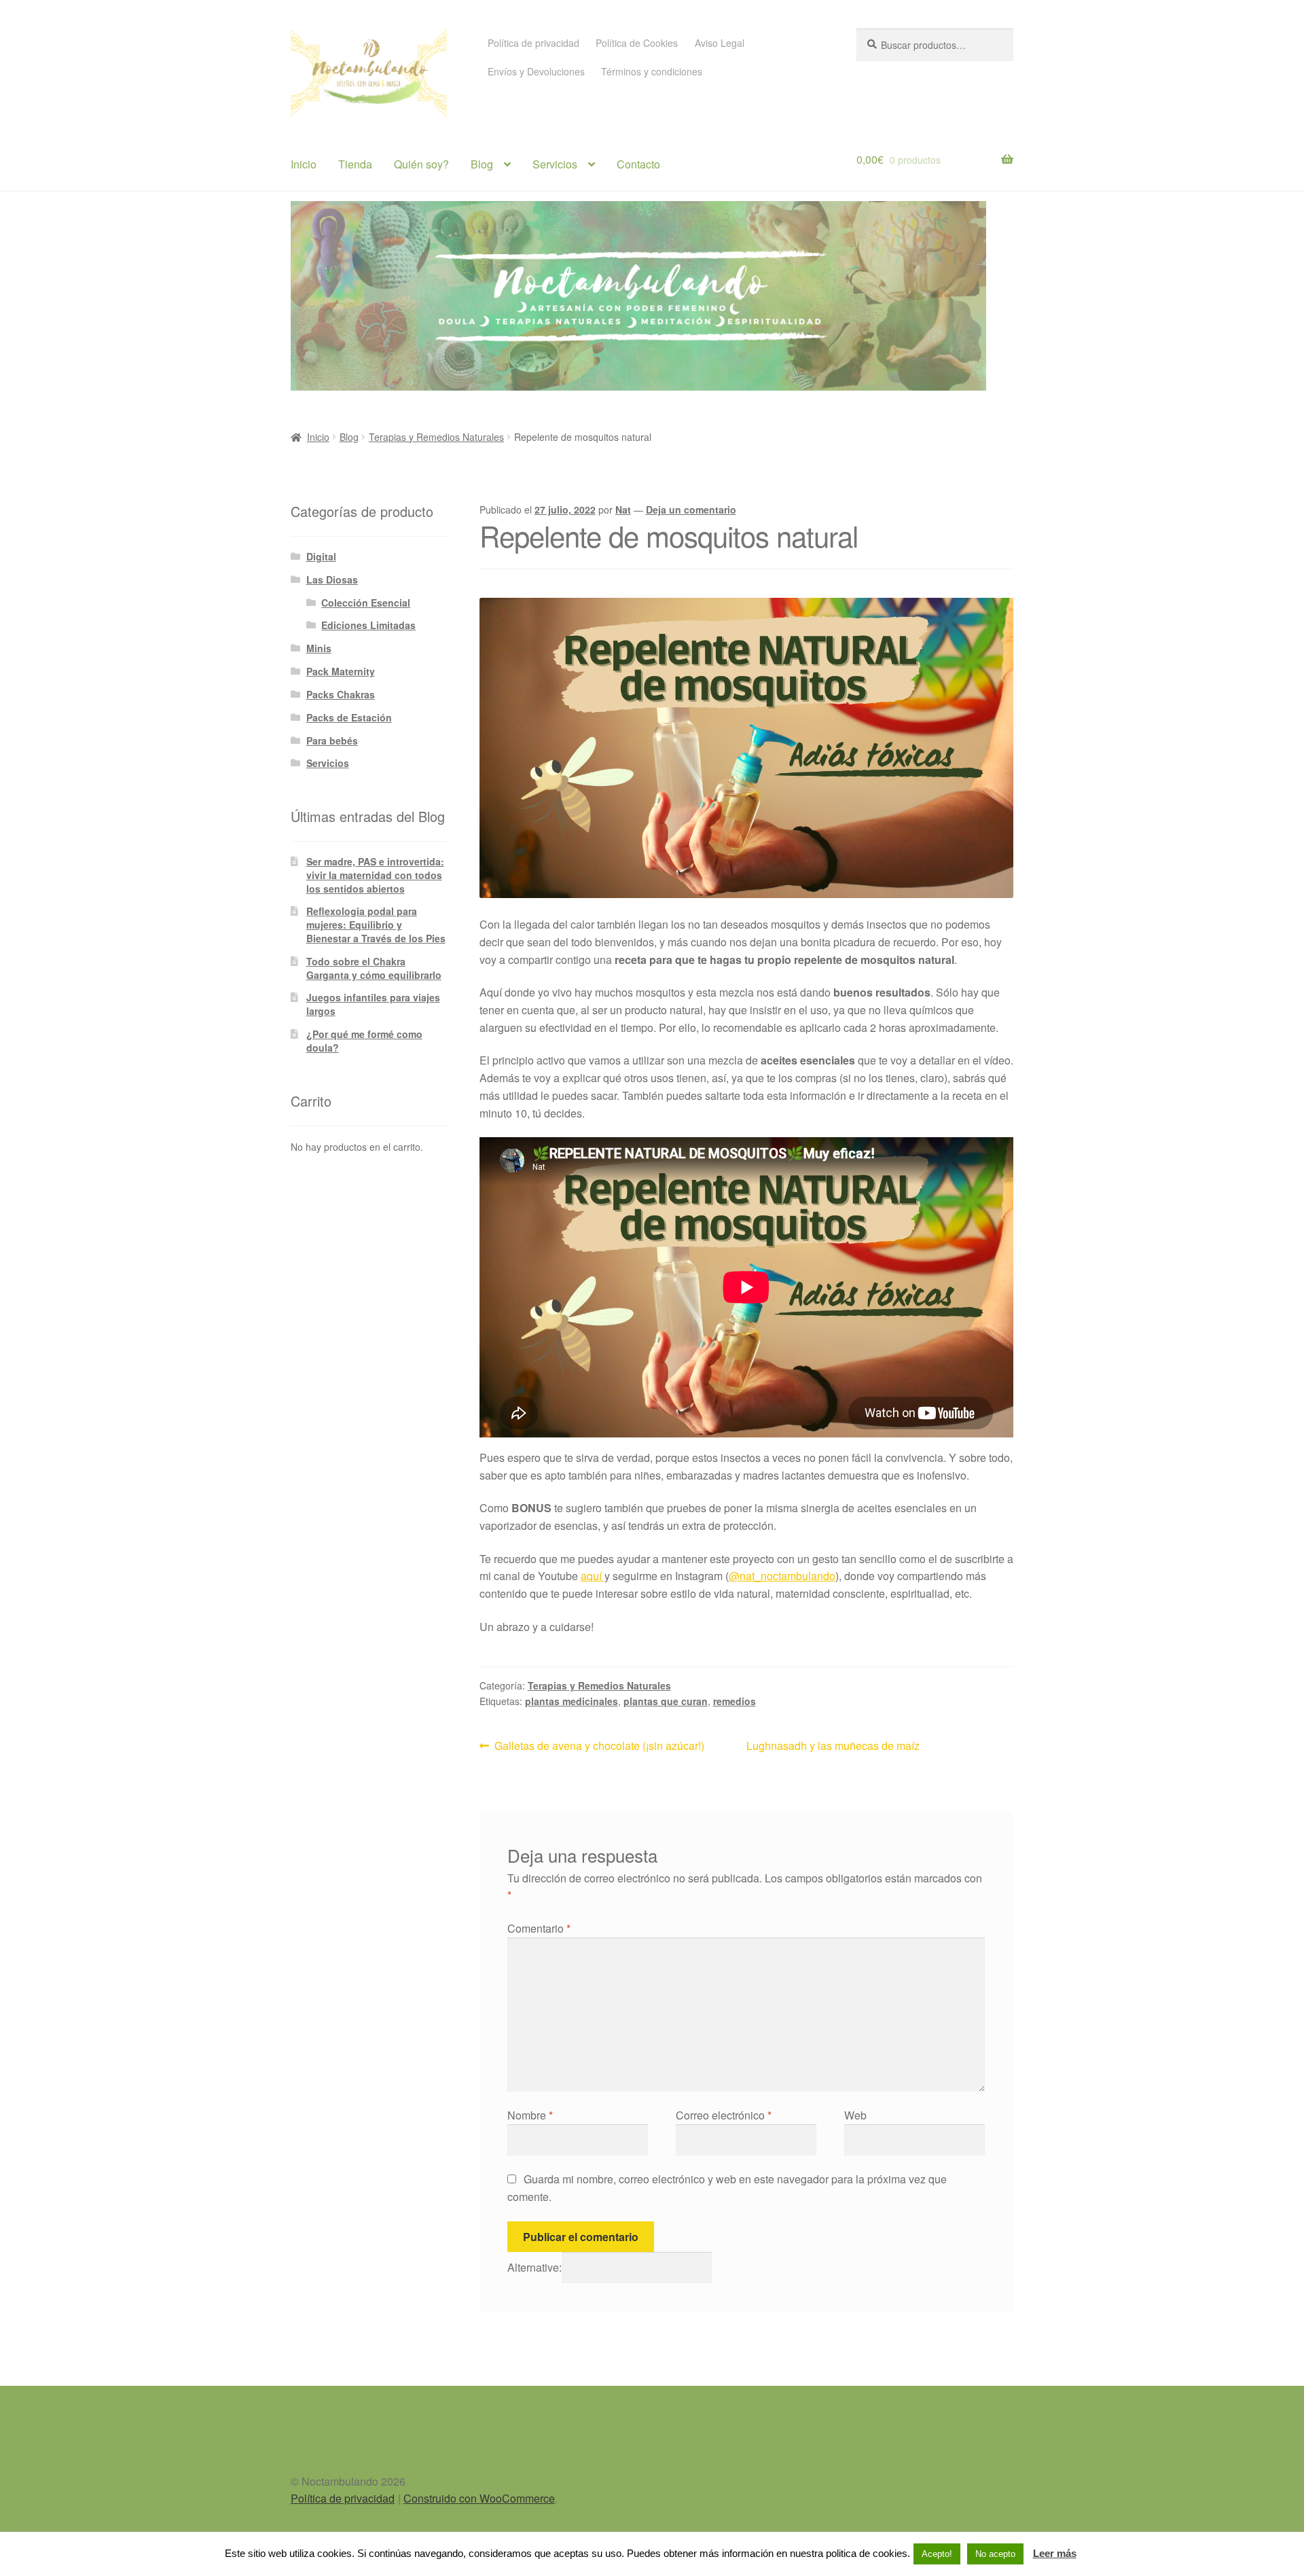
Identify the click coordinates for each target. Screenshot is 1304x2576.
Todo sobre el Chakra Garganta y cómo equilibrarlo (374, 968)
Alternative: (535, 2267)
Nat (623, 509)
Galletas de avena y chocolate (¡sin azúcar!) (599, 1745)
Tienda (355, 164)
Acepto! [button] (937, 2554)
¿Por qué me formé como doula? (364, 1041)
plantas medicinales (572, 1701)
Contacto (638, 164)
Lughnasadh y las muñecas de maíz (833, 1746)
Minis (319, 648)
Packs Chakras (341, 694)
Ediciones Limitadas (368, 625)
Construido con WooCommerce (479, 2498)
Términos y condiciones (652, 71)
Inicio (304, 164)
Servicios (555, 164)
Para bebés (332, 740)
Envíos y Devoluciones (536, 71)
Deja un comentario (691, 509)
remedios (735, 1701)
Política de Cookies (637, 43)
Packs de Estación (349, 717)
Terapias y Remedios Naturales (436, 437)
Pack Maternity (341, 671)
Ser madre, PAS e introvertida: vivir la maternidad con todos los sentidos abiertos (375, 875)
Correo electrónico (724, 2115)
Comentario (539, 1928)
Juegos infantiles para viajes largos (373, 1004)
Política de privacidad (533, 43)
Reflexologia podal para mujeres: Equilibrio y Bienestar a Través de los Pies (376, 925)
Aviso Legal (720, 43)
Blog (482, 164)
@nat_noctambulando (782, 1576)
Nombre (530, 2115)
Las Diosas (332, 579)
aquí (593, 1576)
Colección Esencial (366, 603)
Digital (321, 556)
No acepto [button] (995, 2554)
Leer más (1055, 2553)
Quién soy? (421, 164)
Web (855, 2115)
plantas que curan (666, 1701)
